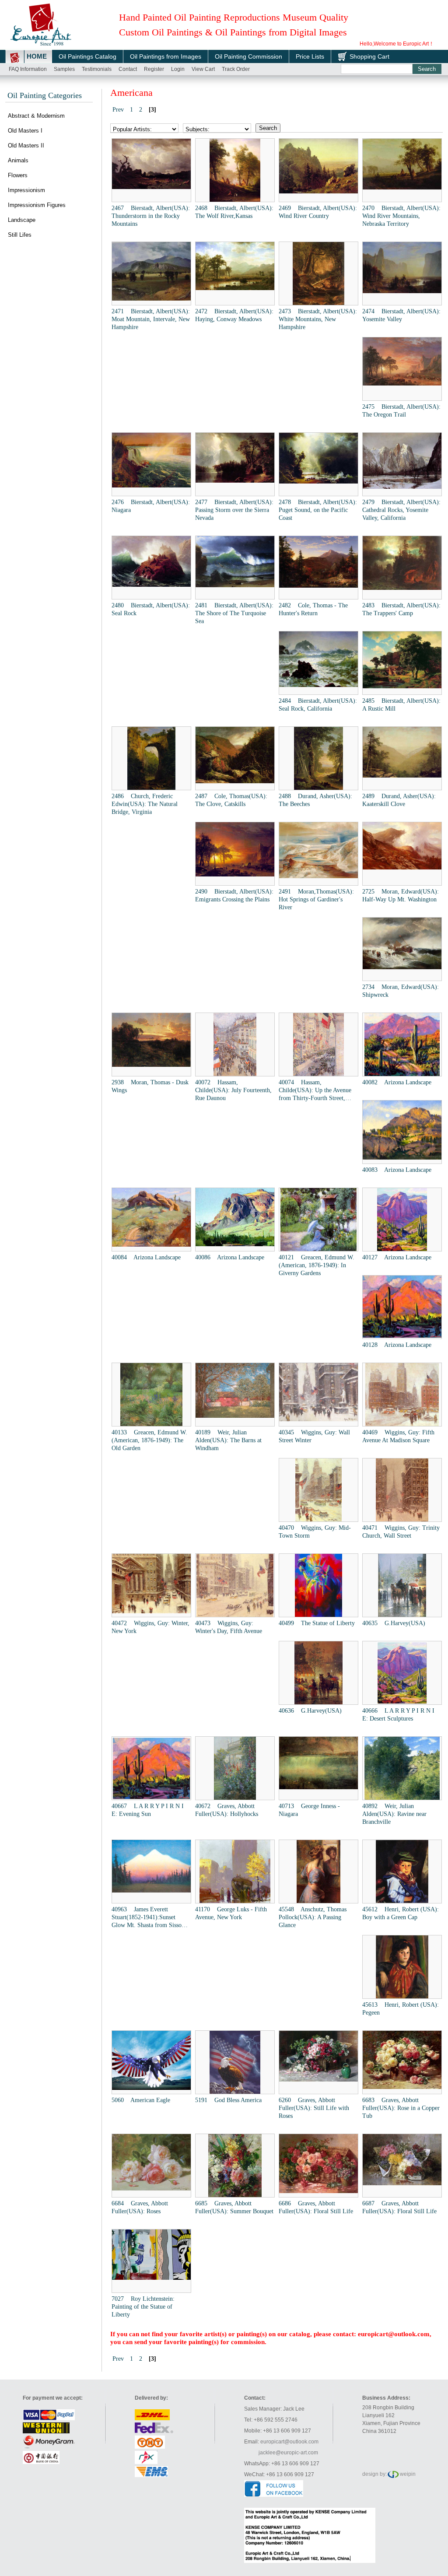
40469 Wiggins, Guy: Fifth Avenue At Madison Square (398, 1436)
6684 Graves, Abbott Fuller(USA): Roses (140, 2207)
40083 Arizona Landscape (397, 1170)
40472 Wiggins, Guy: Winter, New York (150, 1627)
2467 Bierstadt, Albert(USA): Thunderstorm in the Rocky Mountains (151, 216)
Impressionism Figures (37, 205)
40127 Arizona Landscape (397, 1257)
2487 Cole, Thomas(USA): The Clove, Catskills (231, 800)
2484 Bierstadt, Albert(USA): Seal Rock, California (318, 705)
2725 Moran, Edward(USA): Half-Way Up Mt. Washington (401, 895)
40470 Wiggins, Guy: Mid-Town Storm (315, 1532)
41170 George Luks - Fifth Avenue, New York (231, 1913)
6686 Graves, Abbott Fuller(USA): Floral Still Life (316, 2207)
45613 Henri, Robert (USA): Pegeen (401, 2009)
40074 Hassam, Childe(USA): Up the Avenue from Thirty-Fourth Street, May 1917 (315, 1091)
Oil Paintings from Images (166, 56)
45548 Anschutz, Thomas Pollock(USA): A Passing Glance (313, 1917)
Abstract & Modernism (36, 116)
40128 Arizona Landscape (397, 1345)
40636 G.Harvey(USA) (310, 1711)
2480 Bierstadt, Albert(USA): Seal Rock (151, 609)
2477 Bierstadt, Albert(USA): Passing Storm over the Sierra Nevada (234, 510)
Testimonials (97, 69)
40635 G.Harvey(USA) (394, 1623)
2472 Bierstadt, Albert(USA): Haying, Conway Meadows (234, 315)
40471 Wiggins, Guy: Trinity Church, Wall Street (401, 1532)
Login (178, 69)
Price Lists (310, 56)
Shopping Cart (369, 56)
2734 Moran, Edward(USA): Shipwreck (401, 991)
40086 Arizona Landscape (230, 1257)
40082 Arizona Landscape (397, 1082)
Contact (128, 69)
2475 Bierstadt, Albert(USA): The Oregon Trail (401, 411)
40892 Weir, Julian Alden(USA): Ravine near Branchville (394, 1814)
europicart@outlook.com (394, 2334)
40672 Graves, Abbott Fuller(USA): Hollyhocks (227, 1810)
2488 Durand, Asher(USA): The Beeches (315, 800)
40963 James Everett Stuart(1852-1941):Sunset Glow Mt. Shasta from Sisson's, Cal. (151, 1918)
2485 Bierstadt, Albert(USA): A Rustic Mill (401, 705)
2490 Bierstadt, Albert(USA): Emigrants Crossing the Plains (234, 895)
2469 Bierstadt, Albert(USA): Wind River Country (318, 212)
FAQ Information (28, 69)
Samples (64, 69)
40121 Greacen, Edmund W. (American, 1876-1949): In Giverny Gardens (317, 1265)
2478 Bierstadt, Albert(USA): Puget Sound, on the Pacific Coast (318, 510)
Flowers (18, 175)
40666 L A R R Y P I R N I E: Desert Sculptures (398, 1715)
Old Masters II (26, 145)
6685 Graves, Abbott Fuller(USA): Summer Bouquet (234, 2207)
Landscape (22, 220)
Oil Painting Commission (248, 56)
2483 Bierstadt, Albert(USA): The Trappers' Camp (401, 609)
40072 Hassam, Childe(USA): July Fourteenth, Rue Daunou (233, 1090)
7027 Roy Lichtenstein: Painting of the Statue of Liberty (143, 2307)
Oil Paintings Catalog (87, 56)
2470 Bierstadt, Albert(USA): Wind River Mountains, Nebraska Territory (401, 216)
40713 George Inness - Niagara (309, 1810)
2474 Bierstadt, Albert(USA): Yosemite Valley (401, 315)
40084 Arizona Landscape (146, 1257)
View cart (203, 69)
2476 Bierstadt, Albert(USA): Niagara (151, 506)
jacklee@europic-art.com (288, 2453)
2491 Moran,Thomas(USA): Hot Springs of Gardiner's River (316, 899)
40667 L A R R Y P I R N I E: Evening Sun (148, 1810)
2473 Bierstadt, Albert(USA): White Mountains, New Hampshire (318, 319)
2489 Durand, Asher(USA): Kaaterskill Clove (399, 800)
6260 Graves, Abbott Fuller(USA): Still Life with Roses (314, 2108)
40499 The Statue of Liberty (317, 1623)
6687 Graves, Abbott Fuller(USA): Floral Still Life (399, 2207)
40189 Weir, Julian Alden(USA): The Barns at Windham (228, 1440)
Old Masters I (25, 131)
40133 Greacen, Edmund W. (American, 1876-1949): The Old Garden (149, 1440)
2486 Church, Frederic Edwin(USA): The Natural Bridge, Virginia (145, 804)
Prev (118, 110)
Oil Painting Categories (45, 95)
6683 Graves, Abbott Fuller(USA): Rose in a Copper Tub (401, 2108)
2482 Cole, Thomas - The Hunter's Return (313, 609)
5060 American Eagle (141, 2100)
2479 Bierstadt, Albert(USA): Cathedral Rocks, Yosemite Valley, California (401, 510)
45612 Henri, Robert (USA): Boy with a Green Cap (401, 1913)
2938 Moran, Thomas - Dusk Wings (150, 1086)
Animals (18, 160)
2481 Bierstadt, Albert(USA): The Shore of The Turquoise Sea (234, 613)
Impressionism (26, 190)
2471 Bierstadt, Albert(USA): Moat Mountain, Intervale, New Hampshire (151, 319)
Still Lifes (20, 235)
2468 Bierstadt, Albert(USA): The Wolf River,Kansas (234, 212)
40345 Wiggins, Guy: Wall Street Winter (314, 1436)
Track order (236, 69)
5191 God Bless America (228, 2100)
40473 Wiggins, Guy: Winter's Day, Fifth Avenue (229, 1627)
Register (154, 69)
